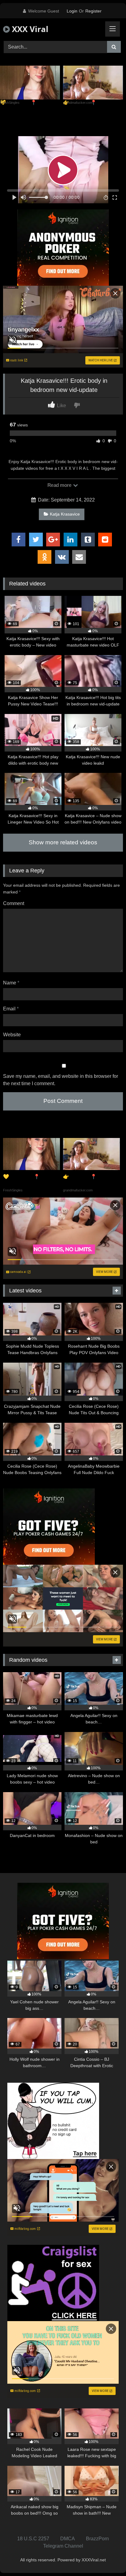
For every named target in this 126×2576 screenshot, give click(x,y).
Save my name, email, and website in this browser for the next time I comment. (61, 1080)
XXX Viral (29, 29)
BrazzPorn (97, 2539)
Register (93, 11)
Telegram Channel (63, 2546)
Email (11, 1009)
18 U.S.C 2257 (33, 2539)
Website (12, 1035)
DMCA (68, 2539)
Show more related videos (63, 842)
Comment (14, 903)
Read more (60, 485)
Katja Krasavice (65, 514)
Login (72, 11)
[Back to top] (107, 2558)
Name (11, 983)
